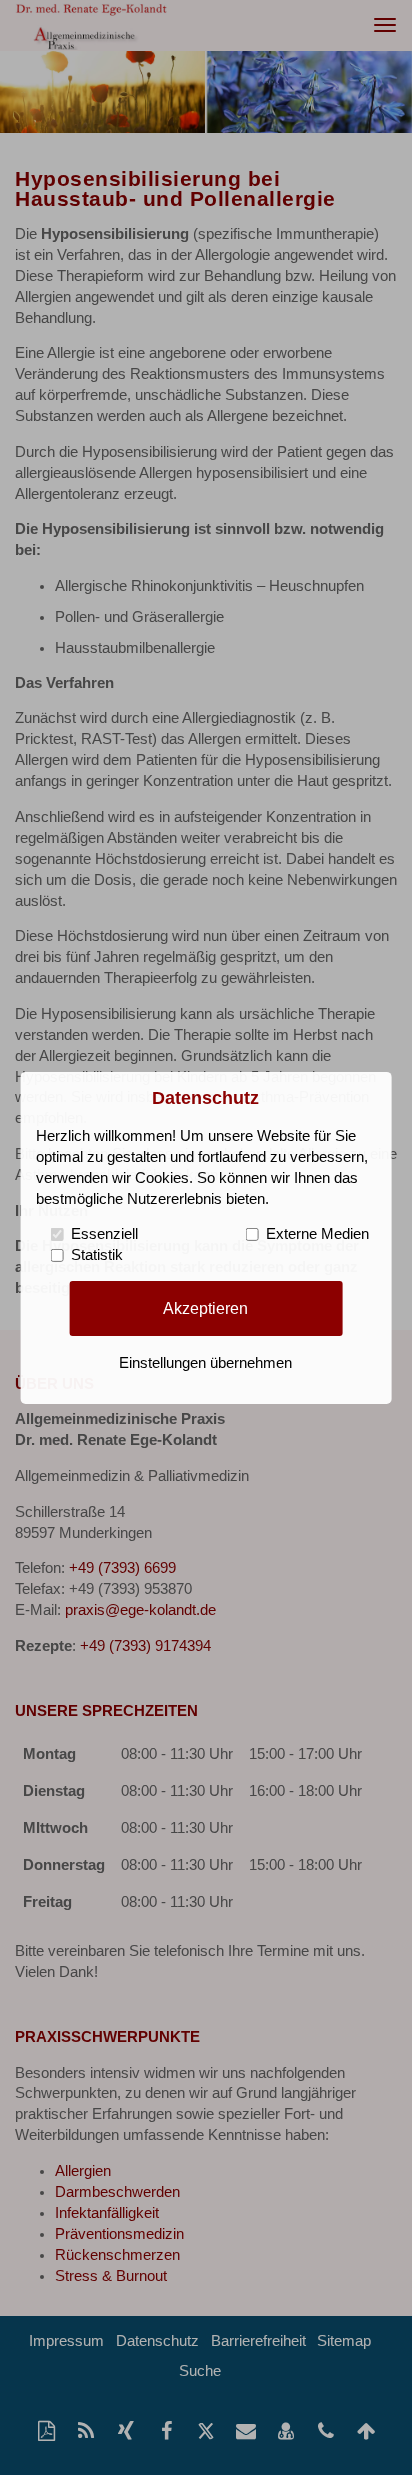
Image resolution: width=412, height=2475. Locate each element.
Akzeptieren (205, 1308)
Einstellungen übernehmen (205, 1363)
